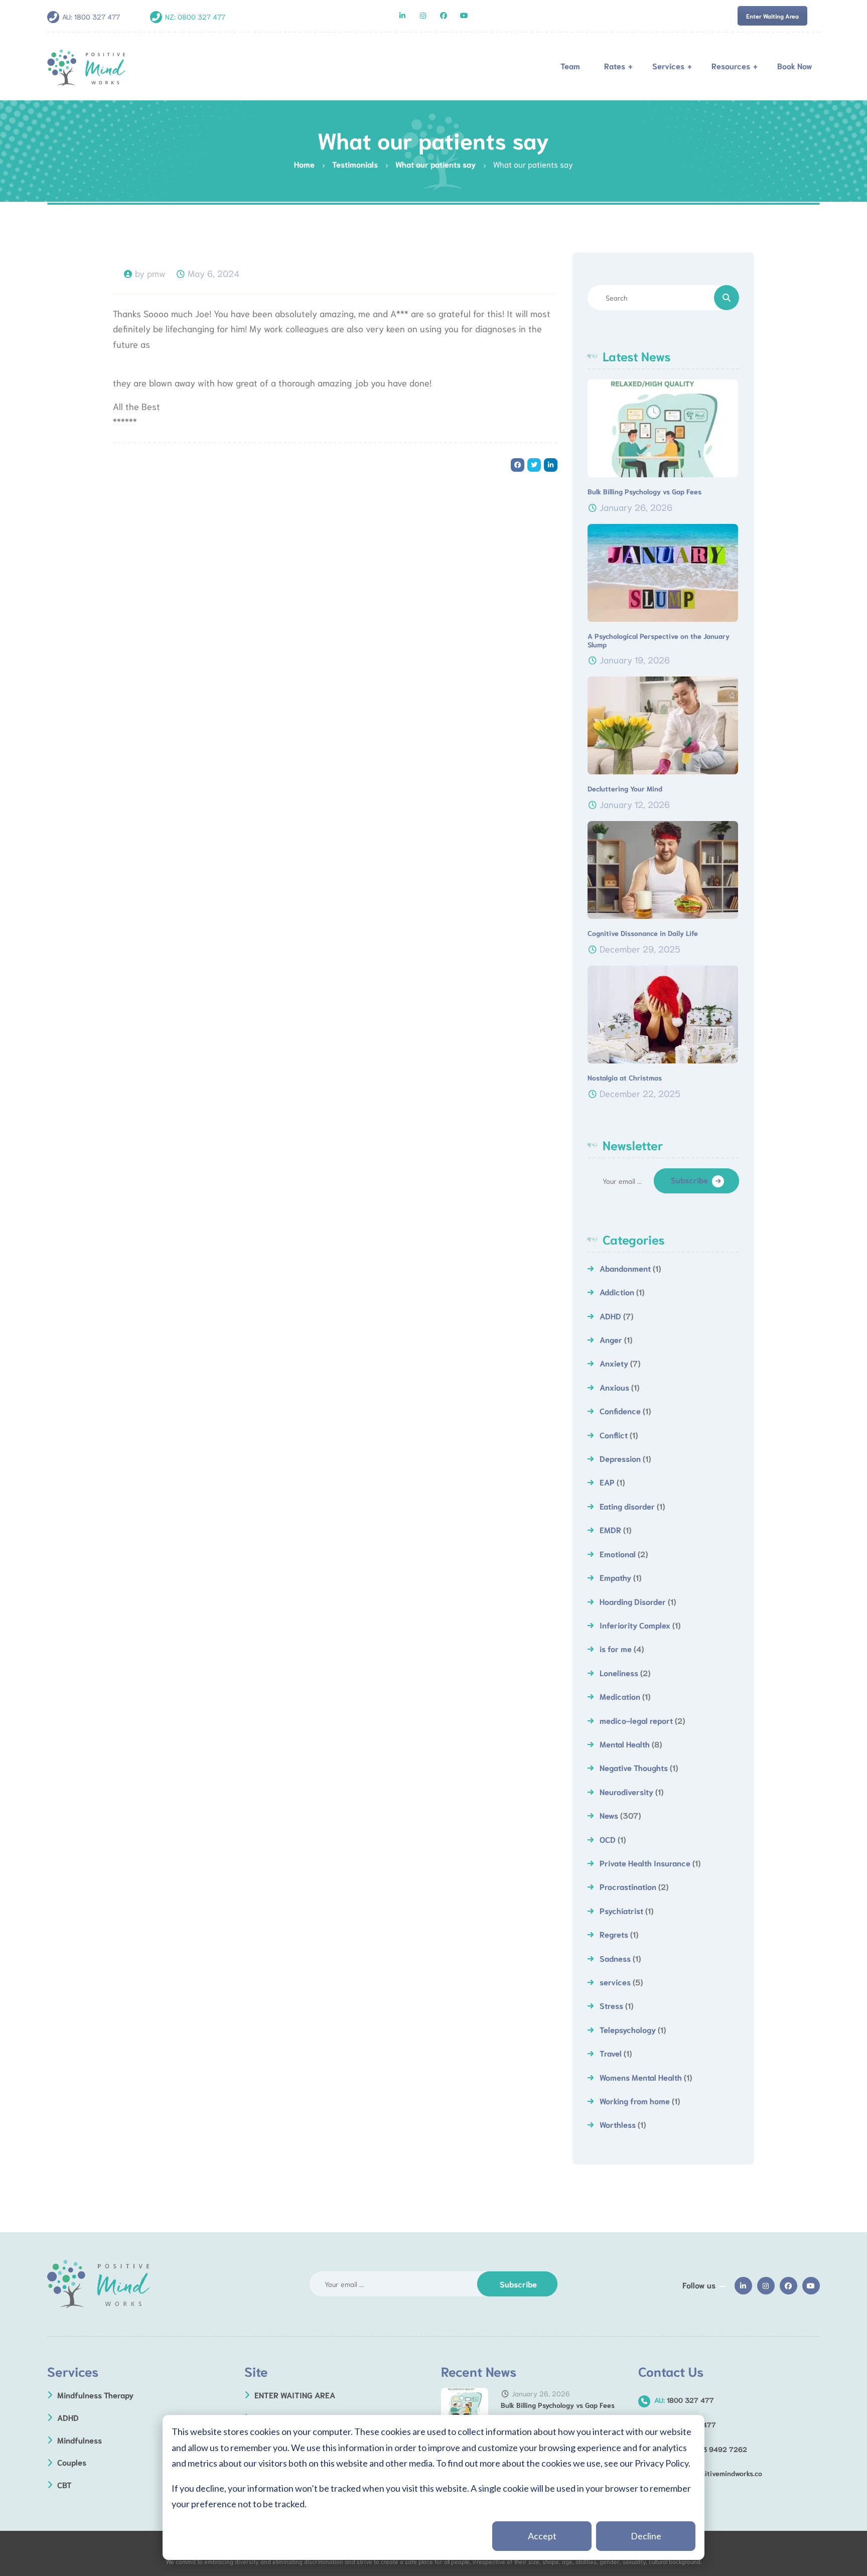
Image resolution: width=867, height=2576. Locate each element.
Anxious (614, 1387)
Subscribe (689, 1180)
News (609, 1815)
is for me (616, 1648)
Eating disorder (627, 1506)
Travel (611, 2053)
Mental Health (625, 1744)
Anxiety (614, 1363)
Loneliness (619, 1672)
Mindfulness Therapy (95, 2395)
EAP (607, 1482)
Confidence (620, 1410)
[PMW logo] (99, 2284)
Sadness (615, 1958)
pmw (156, 273)
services (615, 1982)
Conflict (614, 1435)
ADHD (610, 1316)
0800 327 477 (201, 17)
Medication (620, 1696)
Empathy (615, 1577)
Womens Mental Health (641, 2077)
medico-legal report (636, 1720)
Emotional (618, 1553)
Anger (611, 1339)
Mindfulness (80, 2440)
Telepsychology (628, 2029)
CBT (64, 2484)
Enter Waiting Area (772, 16)
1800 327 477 (97, 17)
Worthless (618, 2124)
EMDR (610, 1529)
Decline (646, 2536)
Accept (542, 2536)
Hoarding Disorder (633, 1601)
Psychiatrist (621, 1910)
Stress (611, 2005)
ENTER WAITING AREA (295, 2395)
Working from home (635, 2100)
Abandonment (625, 1268)
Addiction (617, 1292)
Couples (72, 2462)
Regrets (614, 1934)
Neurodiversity (626, 1791)
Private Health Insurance (645, 1863)
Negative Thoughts (634, 1767)
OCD (608, 1839)
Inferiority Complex (635, 1625)
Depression (620, 1458)
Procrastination (628, 1886)
